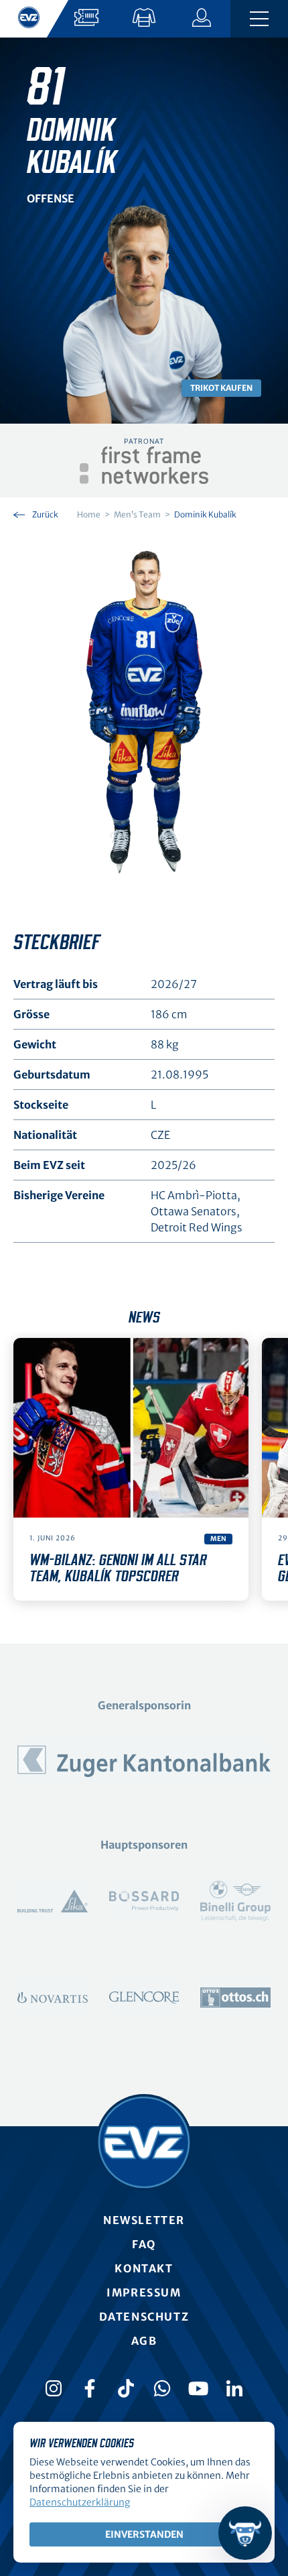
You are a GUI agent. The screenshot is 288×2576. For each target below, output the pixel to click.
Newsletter (144, 2220)
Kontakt (144, 2268)
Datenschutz (144, 2317)
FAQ (144, 2244)
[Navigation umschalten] (259, 19)
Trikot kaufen (221, 388)
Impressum (144, 2292)
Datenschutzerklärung (80, 2502)
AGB (144, 2341)
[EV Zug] (144, 2142)
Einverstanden (144, 2534)
